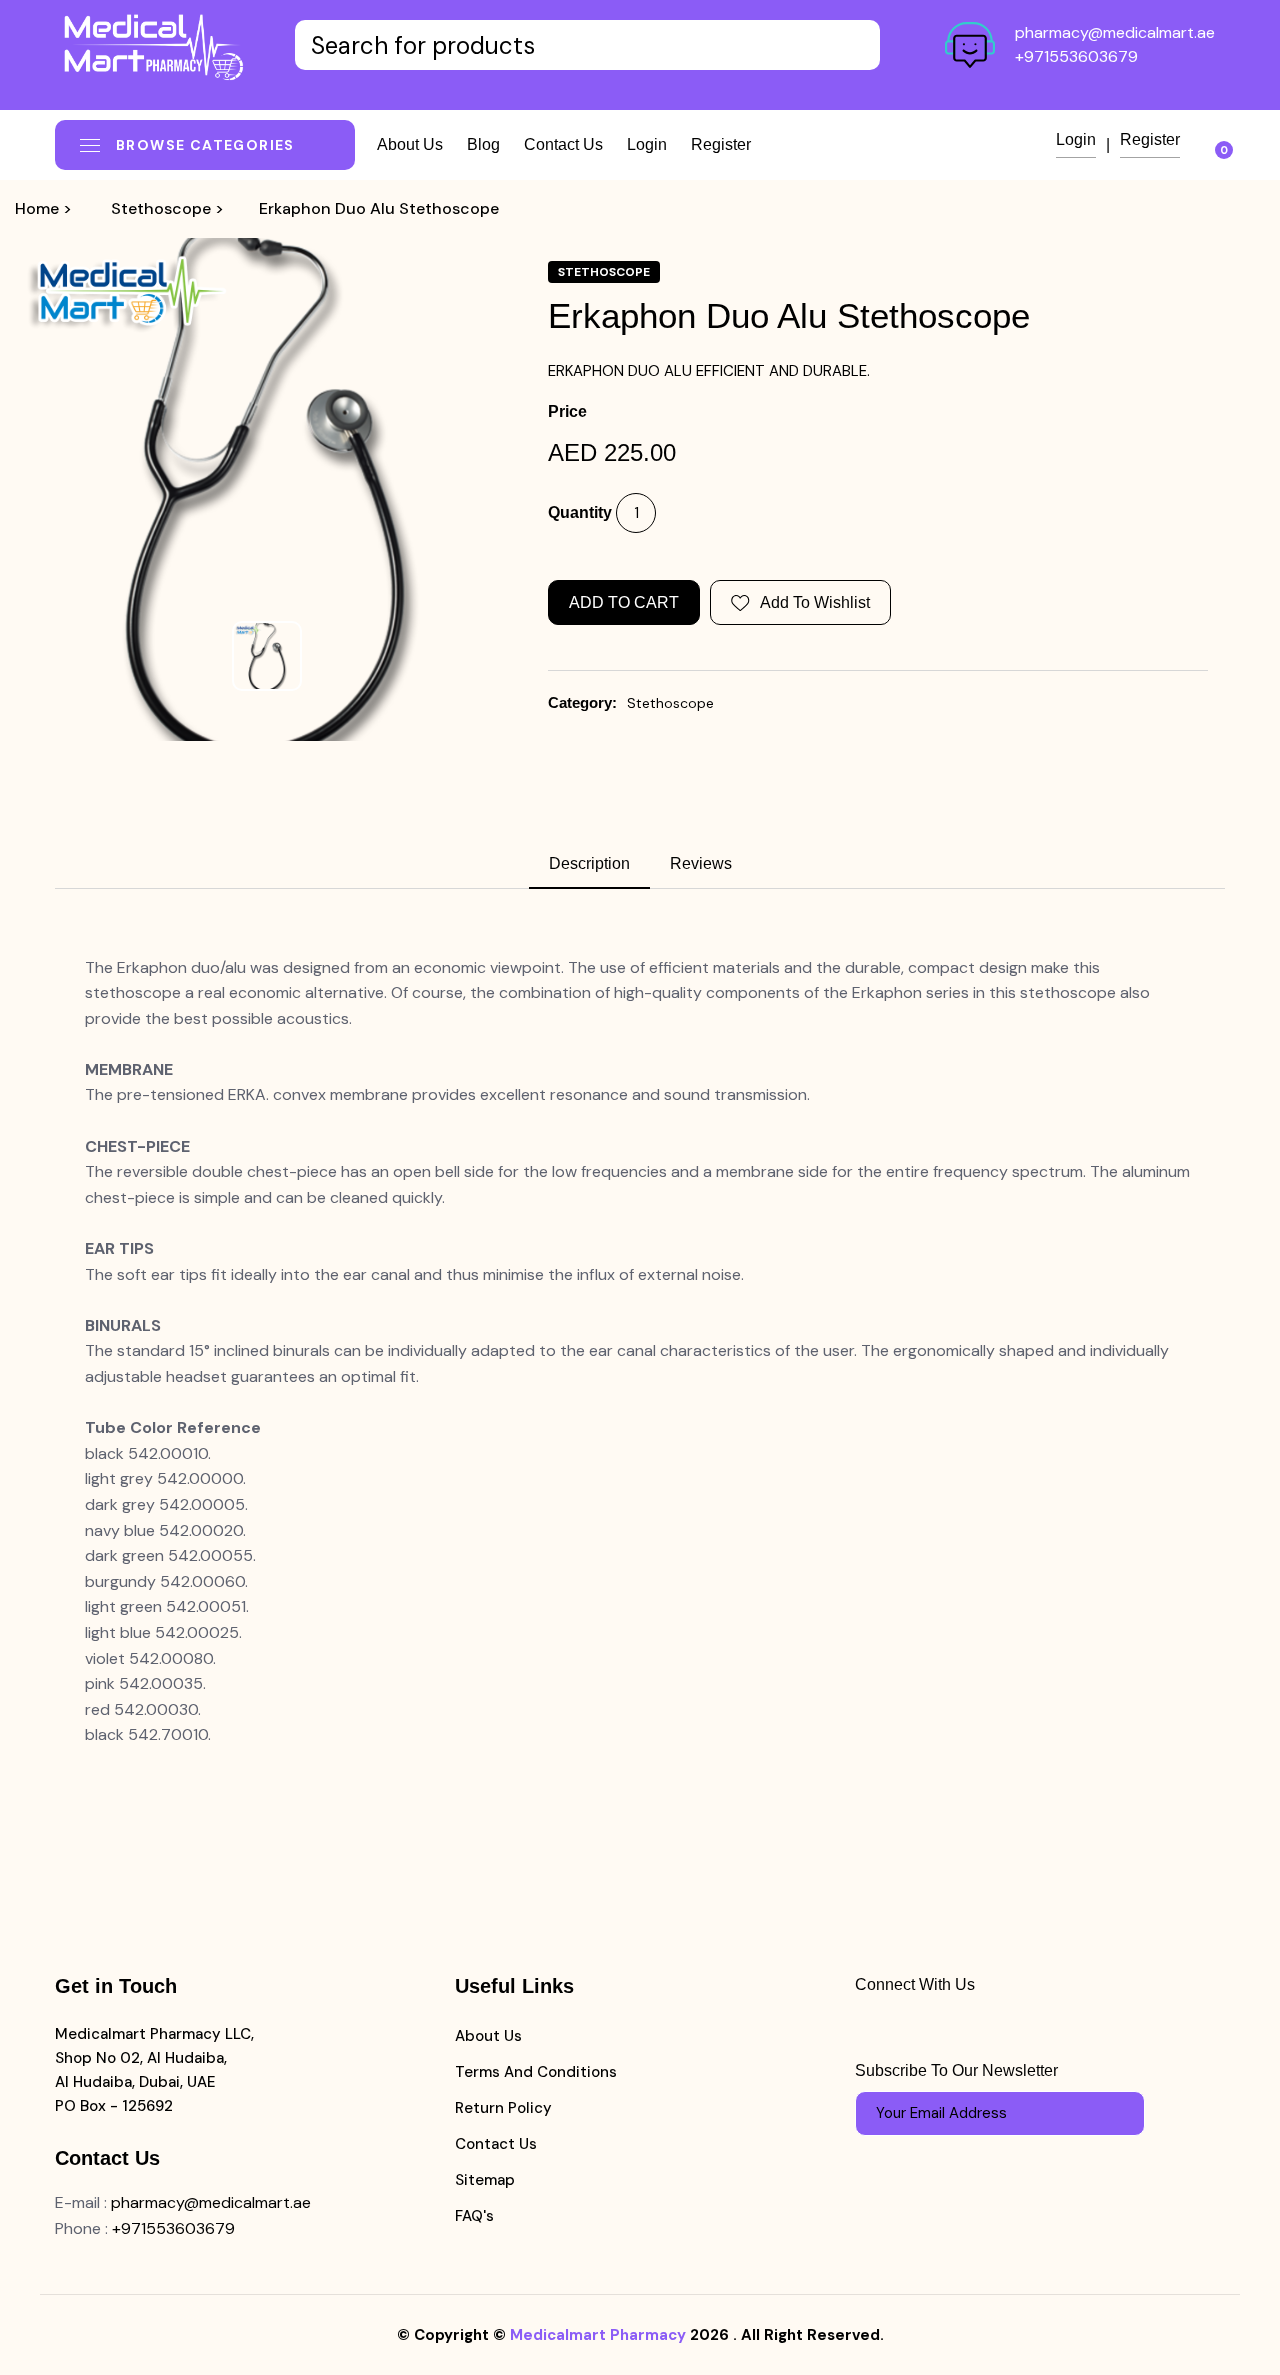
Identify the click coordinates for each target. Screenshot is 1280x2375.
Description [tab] (589, 863)
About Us (488, 2036)
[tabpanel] (640, 1351)
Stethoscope (161, 208)
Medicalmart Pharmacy (598, 2335)
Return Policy (503, 2108)
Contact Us (496, 2144)
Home (37, 208)
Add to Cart (624, 602)
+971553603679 (1076, 56)
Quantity (580, 512)
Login (647, 144)
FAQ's (474, 2216)
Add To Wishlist (815, 602)
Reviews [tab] (701, 863)
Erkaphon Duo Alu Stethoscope (379, 208)
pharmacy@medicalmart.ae (1115, 32)
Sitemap (485, 2180)
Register (721, 144)
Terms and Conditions (536, 2072)
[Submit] (1120, 2113)
